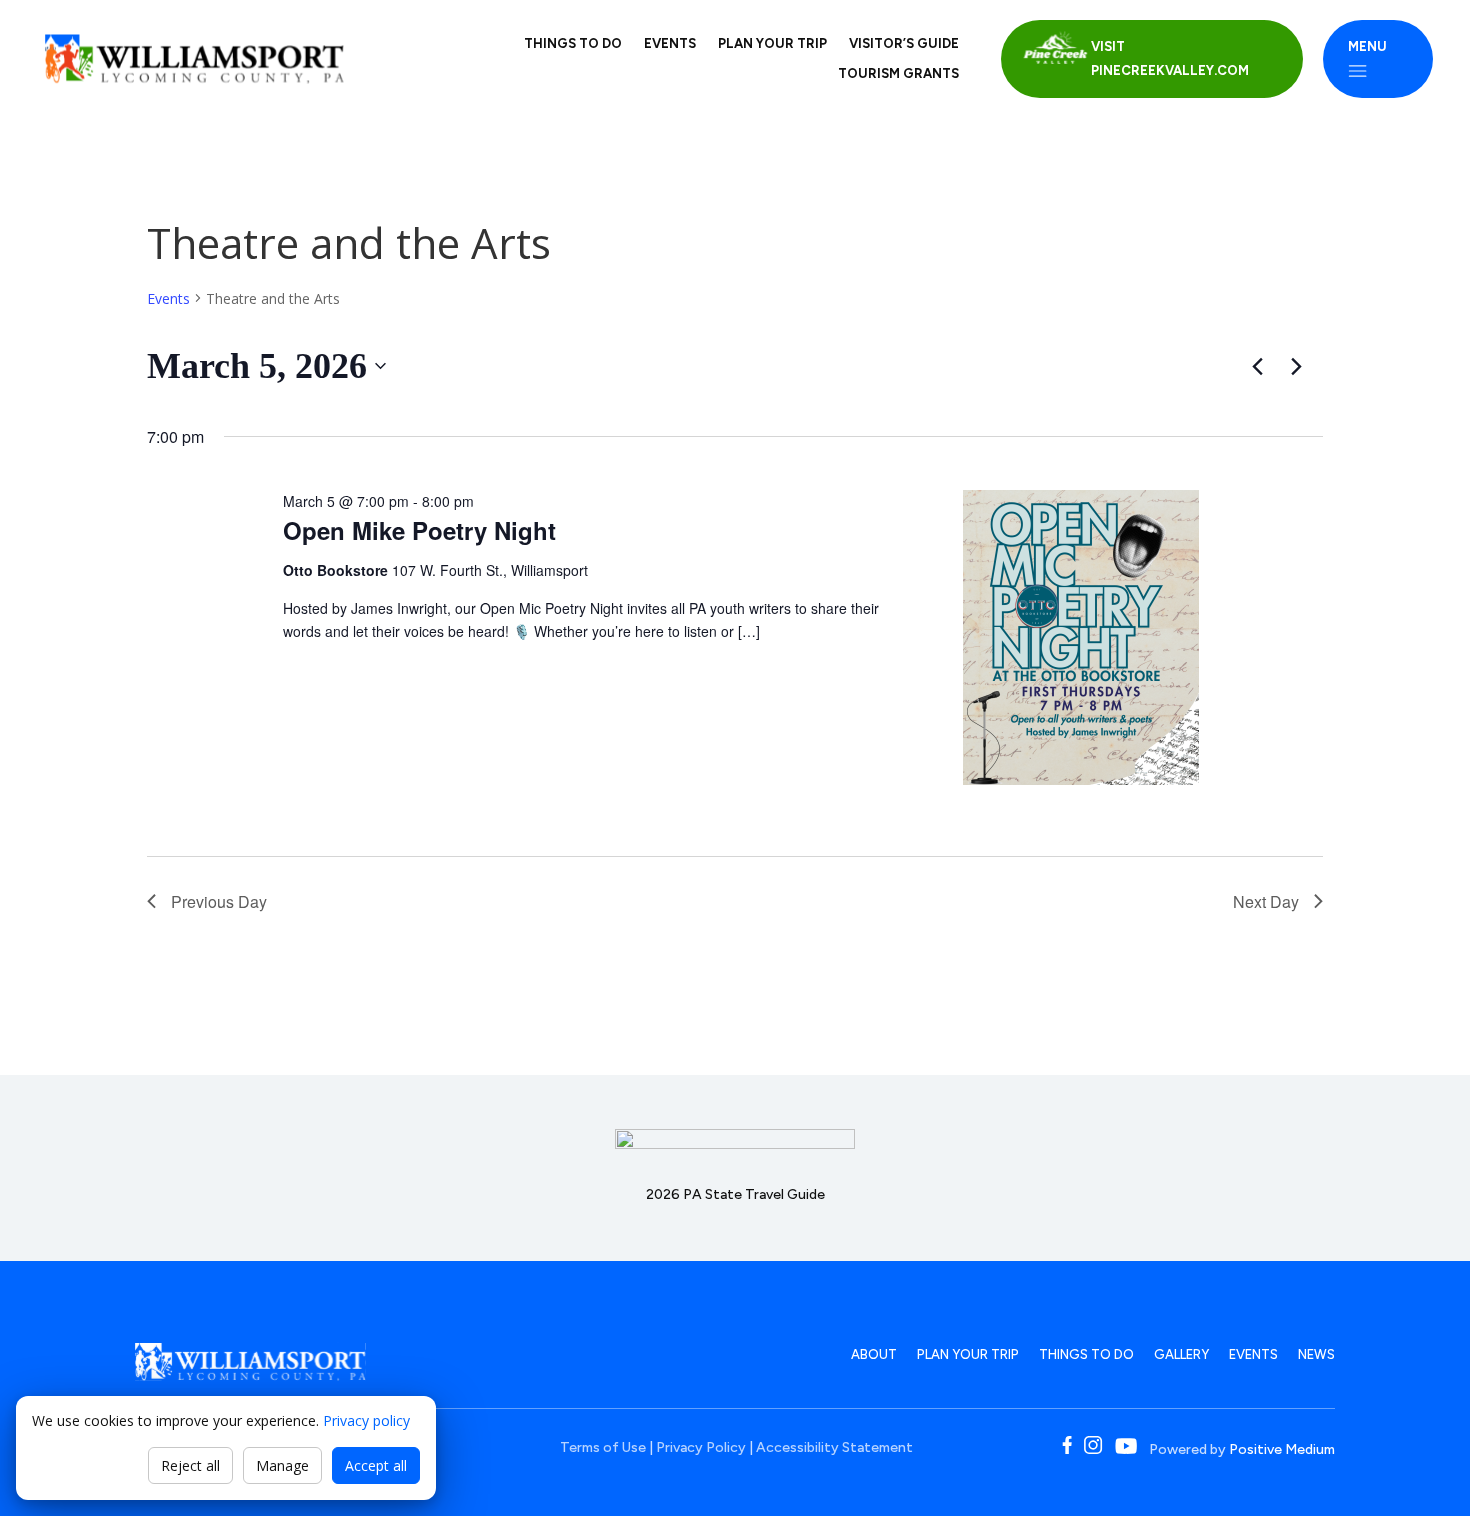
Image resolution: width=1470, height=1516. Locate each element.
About (874, 1354)
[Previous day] (1257, 366)
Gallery (1181, 1354)
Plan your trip (772, 44)
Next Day (1266, 901)
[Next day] (1296, 366)
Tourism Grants (898, 74)
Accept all (376, 1465)
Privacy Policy (701, 1447)
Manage (282, 1465)
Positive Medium (1282, 1449)
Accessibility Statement (834, 1447)
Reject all (190, 1465)
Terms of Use (603, 1447)
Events (670, 44)
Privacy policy (366, 1420)
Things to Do (573, 44)
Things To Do (1086, 1354)
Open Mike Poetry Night (419, 530)
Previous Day (219, 901)
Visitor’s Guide (904, 44)
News (1316, 1354)
